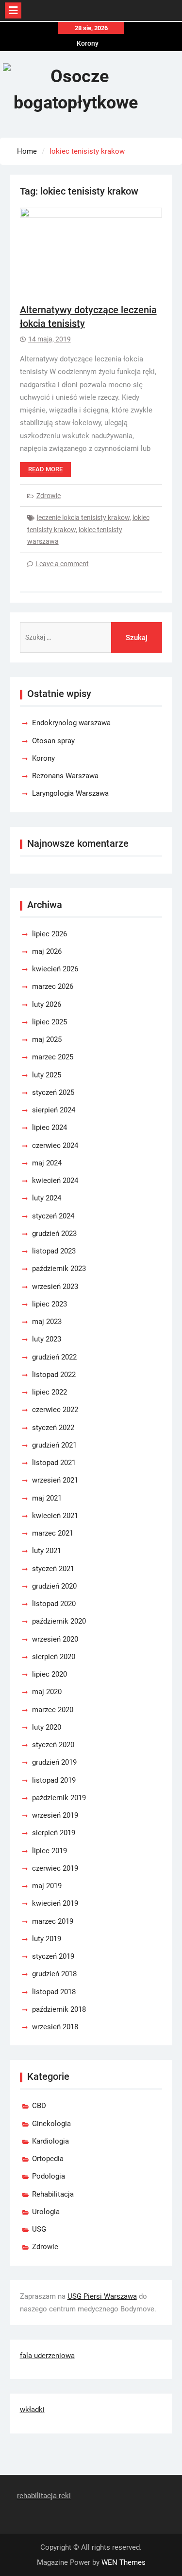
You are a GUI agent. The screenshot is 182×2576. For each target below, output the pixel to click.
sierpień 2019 (54, 1833)
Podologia (49, 2176)
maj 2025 (47, 1039)
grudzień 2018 (54, 1974)
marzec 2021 (53, 1533)
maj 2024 (47, 1163)
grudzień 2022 (54, 1357)
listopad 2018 (54, 1992)
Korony (88, 42)
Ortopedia (48, 2159)
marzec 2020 (53, 1710)
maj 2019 (47, 1886)
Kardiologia (50, 2141)
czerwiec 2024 (55, 1145)
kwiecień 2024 (55, 1181)
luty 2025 (47, 1075)
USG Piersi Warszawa (102, 2296)
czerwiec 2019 (55, 1868)
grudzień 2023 (54, 1234)
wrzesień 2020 (55, 1639)
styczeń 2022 (53, 1428)
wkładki (32, 2410)
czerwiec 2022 (55, 1410)
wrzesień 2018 (55, 2027)
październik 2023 (59, 1269)
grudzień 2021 (54, 1445)
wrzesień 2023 (55, 1287)
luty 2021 (47, 1551)
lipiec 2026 (50, 934)
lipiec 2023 (50, 1304)
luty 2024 (47, 1198)
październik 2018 (59, 2009)
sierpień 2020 (54, 1657)
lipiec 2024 (50, 1127)
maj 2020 (47, 1692)
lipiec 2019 (50, 1851)
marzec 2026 (53, 986)
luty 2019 (47, 1939)
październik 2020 (59, 1621)
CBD (39, 2106)
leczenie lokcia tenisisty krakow (83, 518)
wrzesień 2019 (55, 1815)
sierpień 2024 (54, 1110)
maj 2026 (47, 951)
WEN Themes (124, 2562)
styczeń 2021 (53, 1569)
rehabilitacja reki (44, 2496)
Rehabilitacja (53, 2194)
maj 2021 (47, 1498)
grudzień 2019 (54, 1762)
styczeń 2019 (53, 1956)
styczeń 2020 (53, 1745)
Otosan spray (53, 741)
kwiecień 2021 (55, 1516)
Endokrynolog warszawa (71, 723)
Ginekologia (51, 2124)
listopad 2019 (54, 1780)
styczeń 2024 (53, 1216)
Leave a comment (62, 564)
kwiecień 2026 (55, 969)
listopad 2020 (54, 1604)
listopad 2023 (54, 1251)
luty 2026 (47, 1004)
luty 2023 (47, 1339)
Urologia (46, 2212)
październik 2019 (59, 1798)
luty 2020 (47, 1727)
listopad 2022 (54, 1375)
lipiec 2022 (50, 1392)
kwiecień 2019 (55, 1903)
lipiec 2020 (50, 1674)
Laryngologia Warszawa (70, 793)
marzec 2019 (53, 1921)
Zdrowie (49, 496)
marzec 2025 (53, 1057)
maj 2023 (47, 1322)
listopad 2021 (54, 1463)
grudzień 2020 (54, 1586)
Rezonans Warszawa (65, 776)
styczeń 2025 (53, 1092)
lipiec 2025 (50, 1022)
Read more (45, 469)
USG (39, 2229)
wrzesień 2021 (55, 1480)
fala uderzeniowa (47, 2356)
